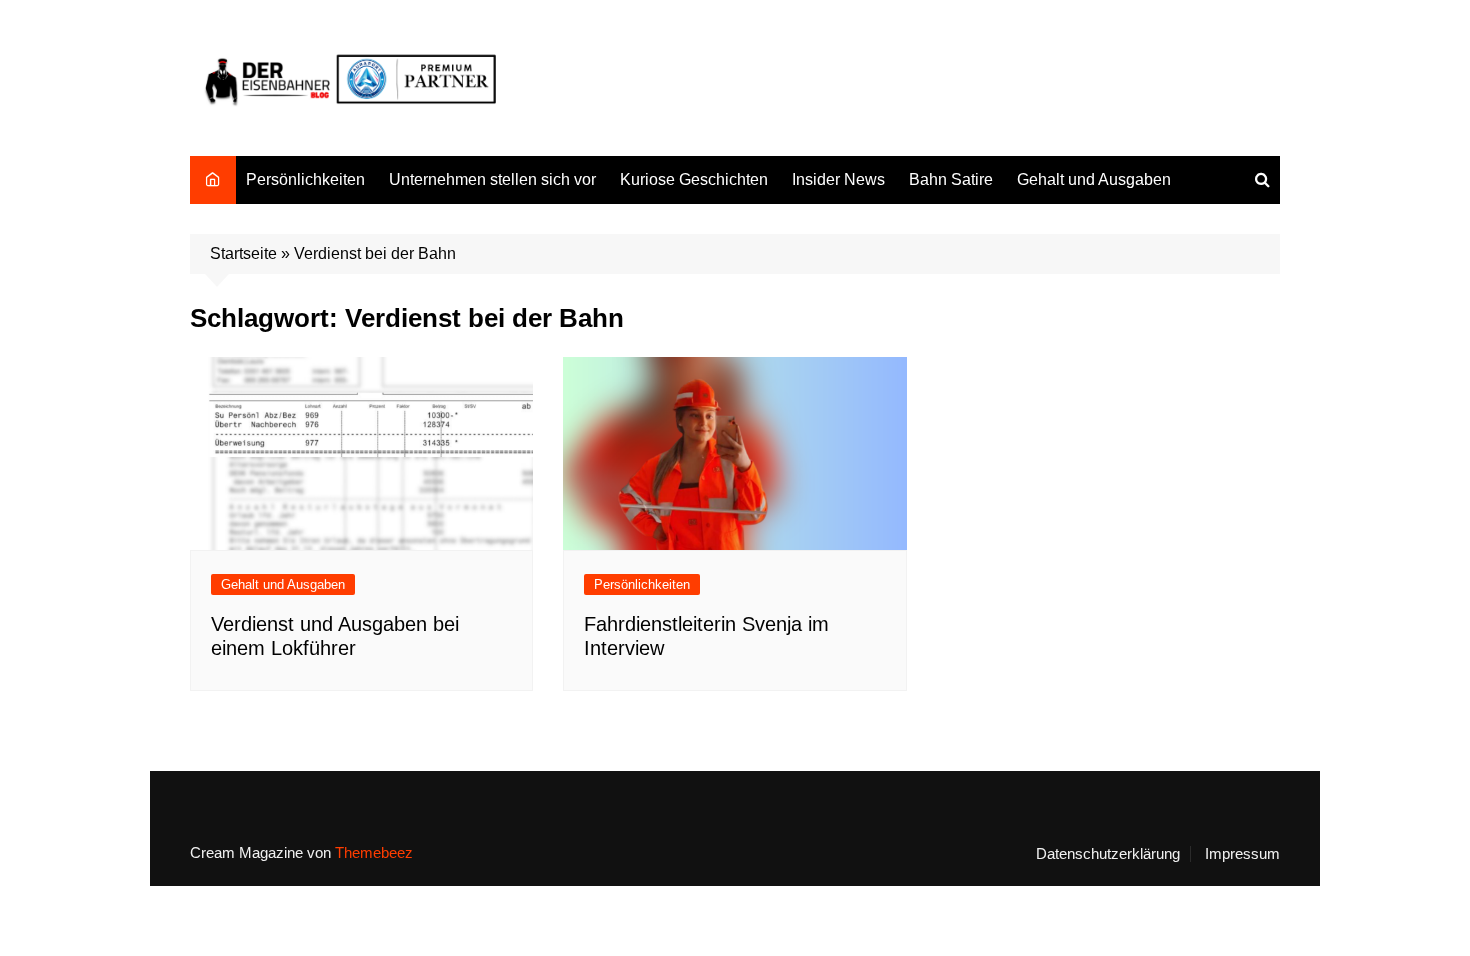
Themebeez (374, 852)
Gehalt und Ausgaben (1094, 179)
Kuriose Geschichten (694, 179)
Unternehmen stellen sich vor (492, 179)
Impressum (1242, 854)
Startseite (243, 253)
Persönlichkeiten (305, 179)
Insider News (838, 179)
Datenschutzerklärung (1108, 854)
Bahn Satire (951, 179)
